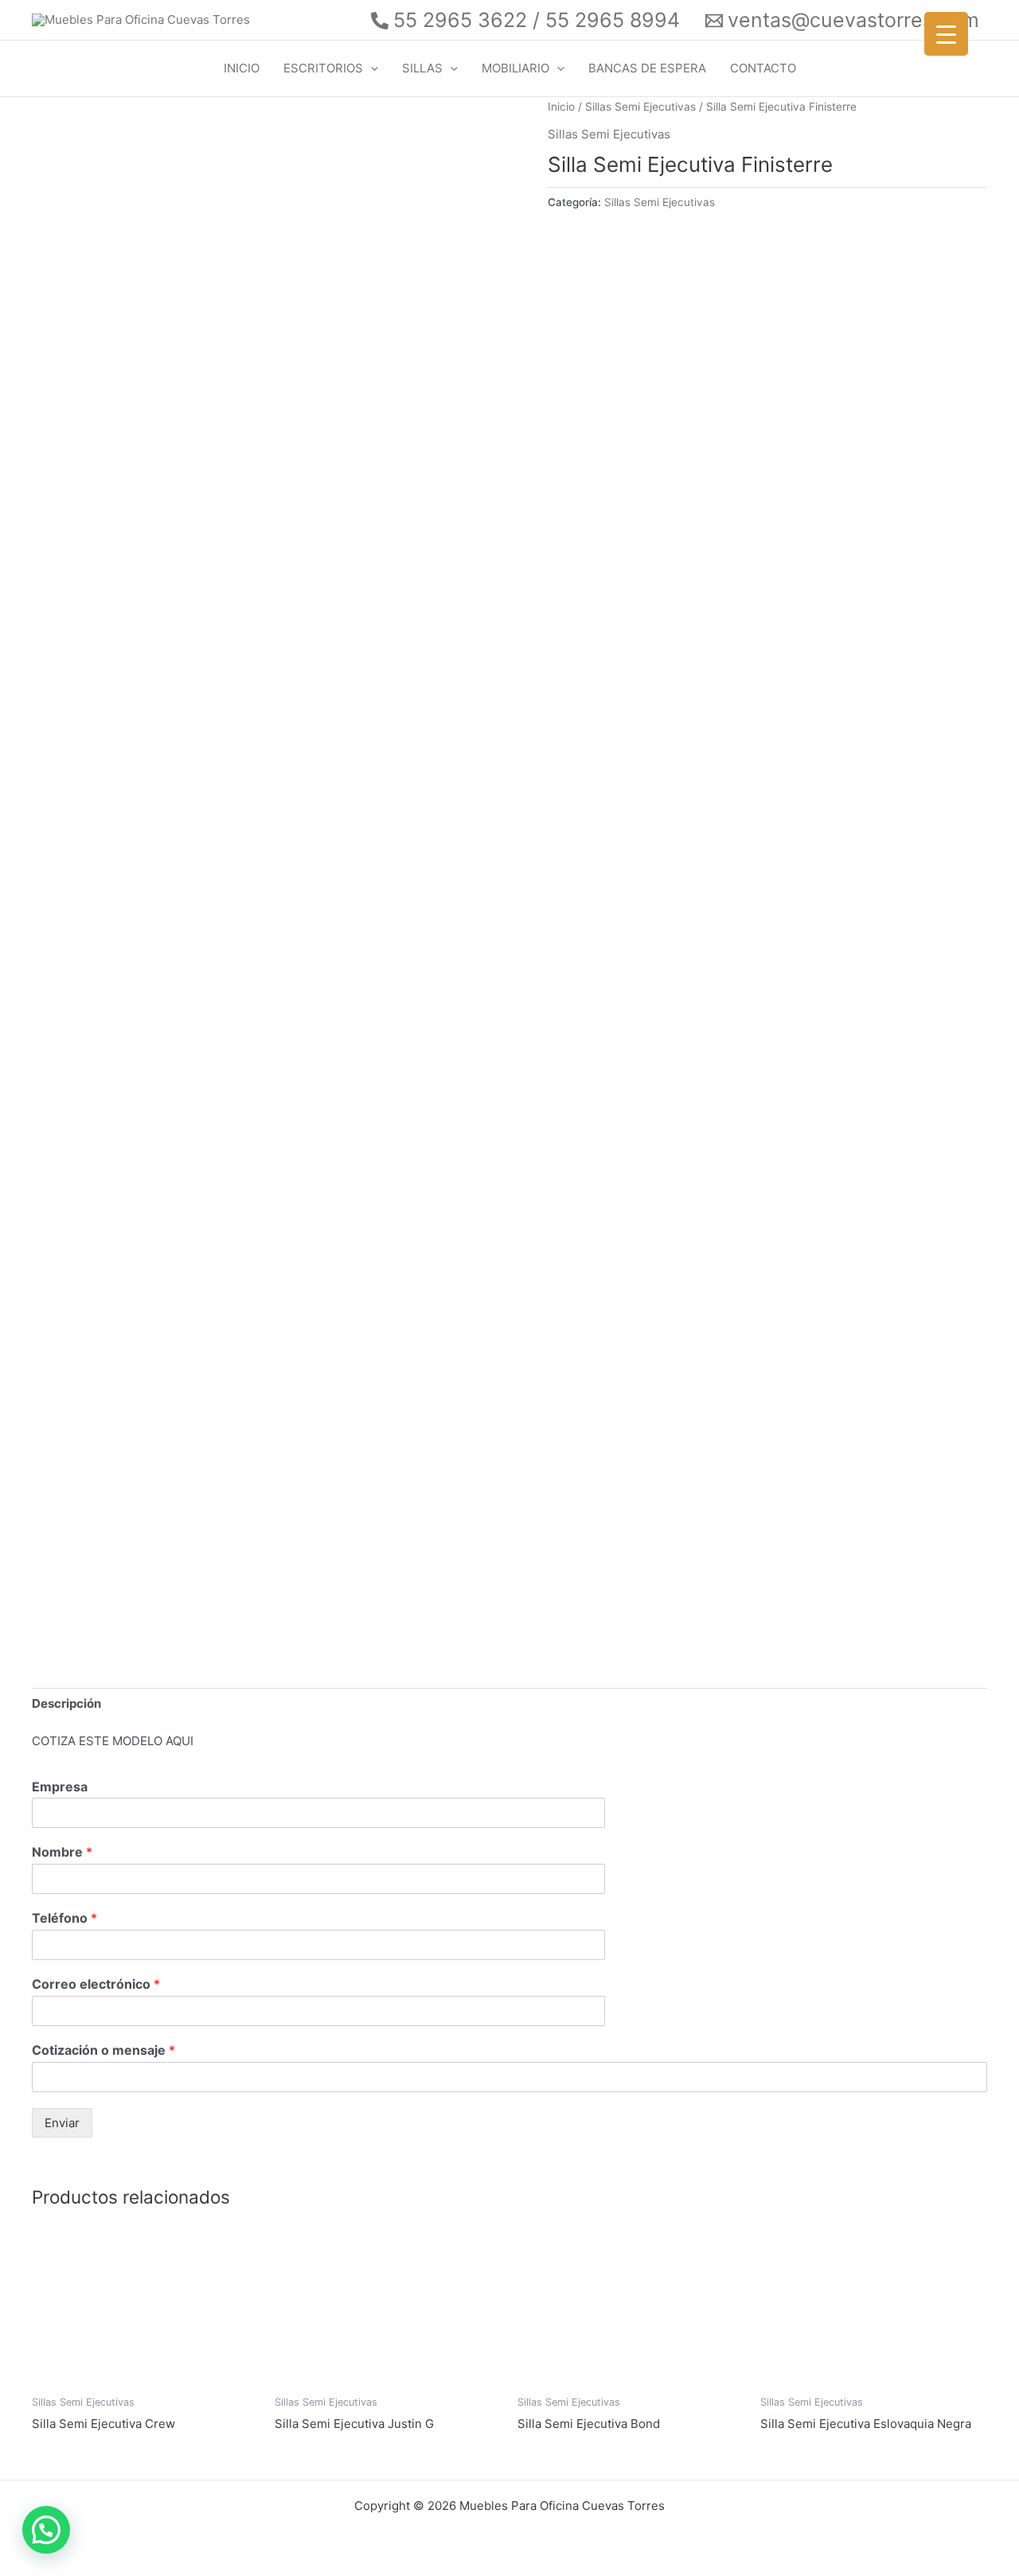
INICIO (242, 68)
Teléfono (64, 1918)
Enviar (62, 2123)
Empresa (60, 1787)
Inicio (561, 107)
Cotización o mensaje (103, 2050)
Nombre (62, 1852)
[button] (371, 68)
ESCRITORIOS (323, 68)
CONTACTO (763, 68)
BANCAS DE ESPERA (647, 68)
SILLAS (422, 68)
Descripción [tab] (66, 1703)
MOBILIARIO (515, 68)
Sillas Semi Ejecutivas (640, 107)
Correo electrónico (96, 1984)
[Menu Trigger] (946, 34)
